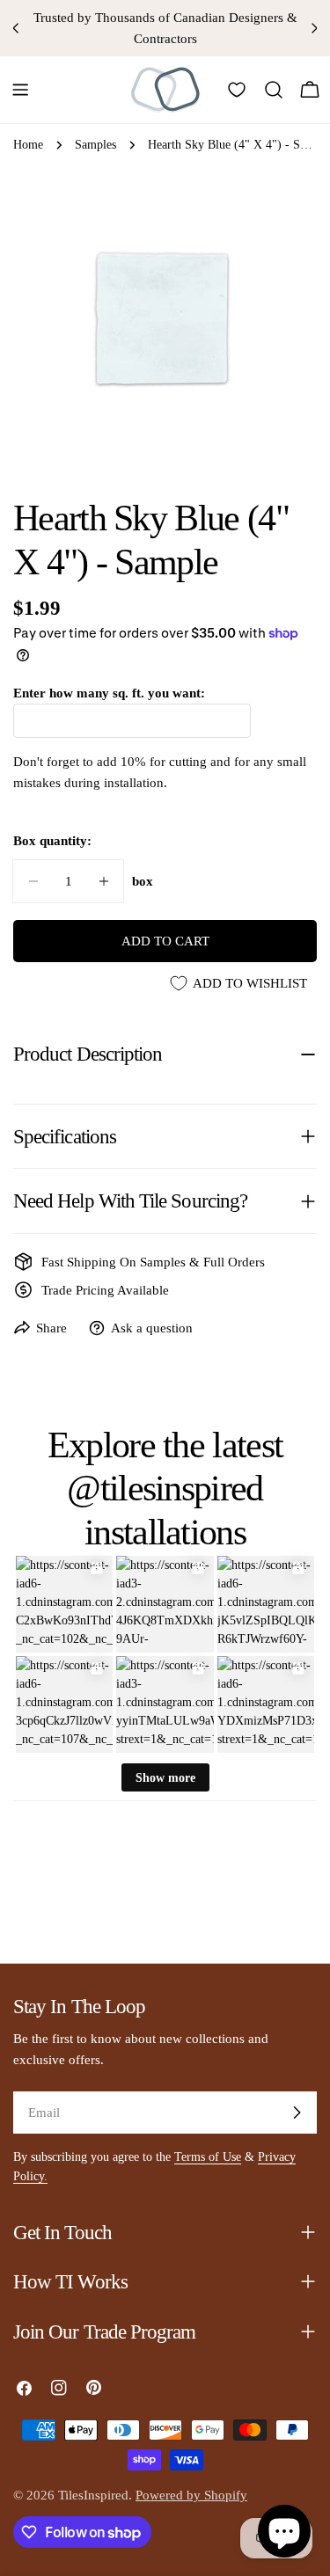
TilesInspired (93, 2495)
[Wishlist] (237, 90)
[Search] (274, 90)
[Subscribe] (297, 2113)
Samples (95, 145)
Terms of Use (208, 2157)
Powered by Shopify (191, 2495)
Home (28, 145)
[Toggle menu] (20, 90)
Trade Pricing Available (105, 1290)
